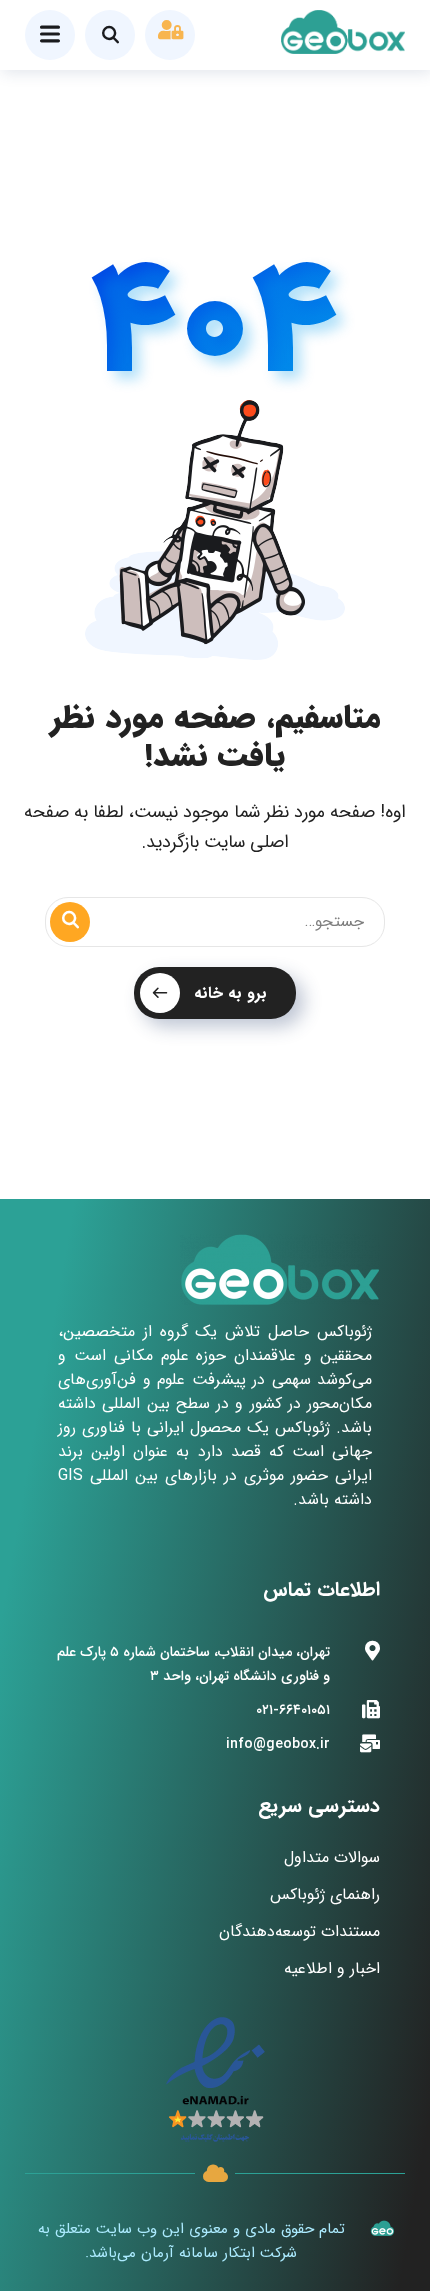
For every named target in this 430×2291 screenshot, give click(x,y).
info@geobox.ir (278, 1744)
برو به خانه (230, 993)
